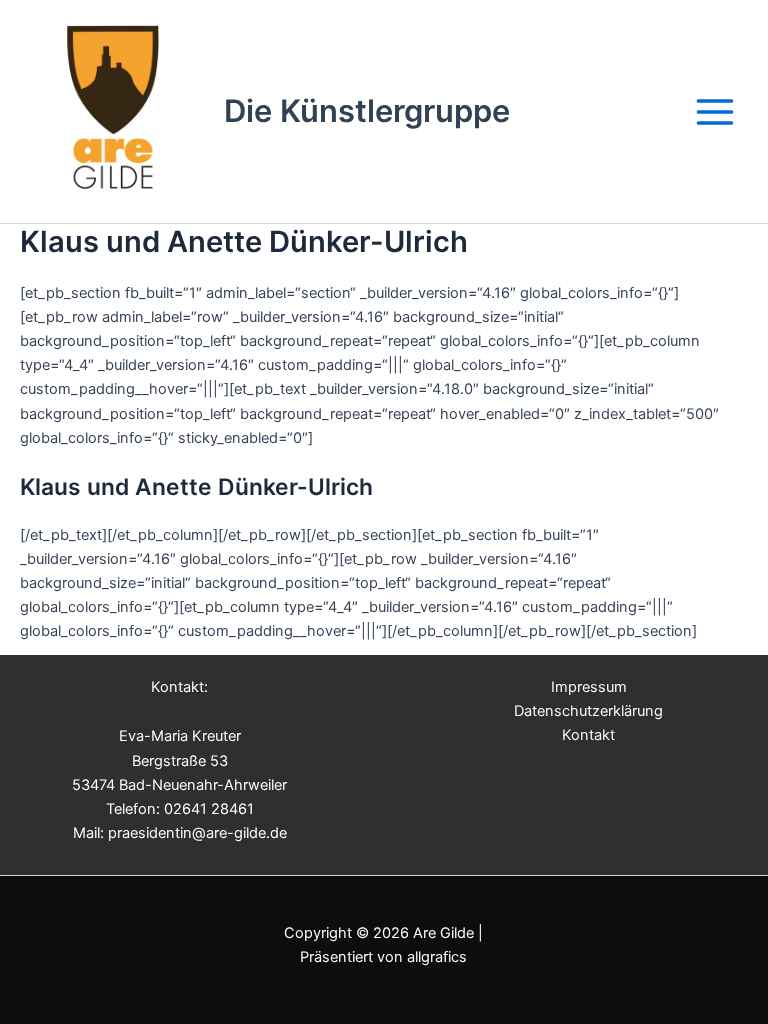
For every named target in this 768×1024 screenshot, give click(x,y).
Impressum (589, 687)
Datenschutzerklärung (588, 711)
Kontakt (588, 735)
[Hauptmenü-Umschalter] (715, 112)
